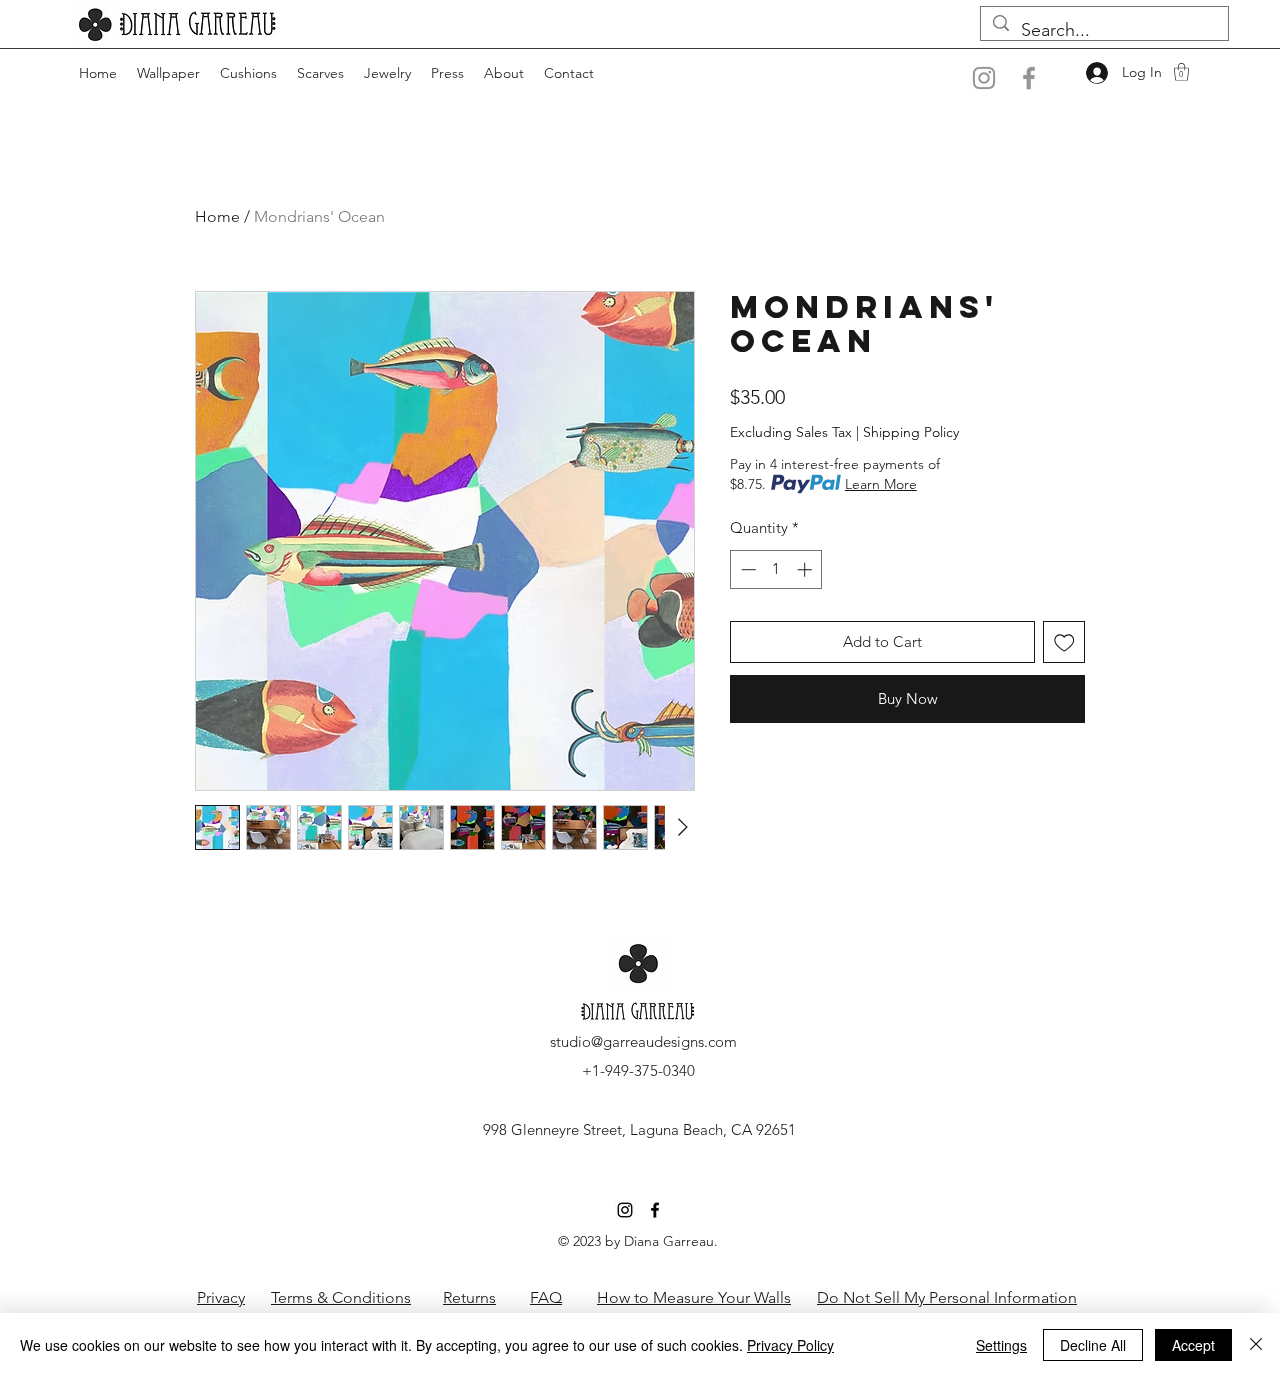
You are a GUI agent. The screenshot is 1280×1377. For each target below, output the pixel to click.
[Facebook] (1029, 78)
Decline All (1093, 1345)
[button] (1181, 72)
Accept (1193, 1345)
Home (217, 216)
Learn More (881, 484)
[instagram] (625, 1210)
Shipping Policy (911, 432)
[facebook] (655, 1210)
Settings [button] (1001, 1345)
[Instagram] (984, 78)
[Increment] (806, 569)
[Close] (1256, 1345)
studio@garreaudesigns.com (643, 1041)
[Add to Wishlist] (1064, 642)
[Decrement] (746, 569)
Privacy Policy (790, 1345)
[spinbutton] (776, 569)
